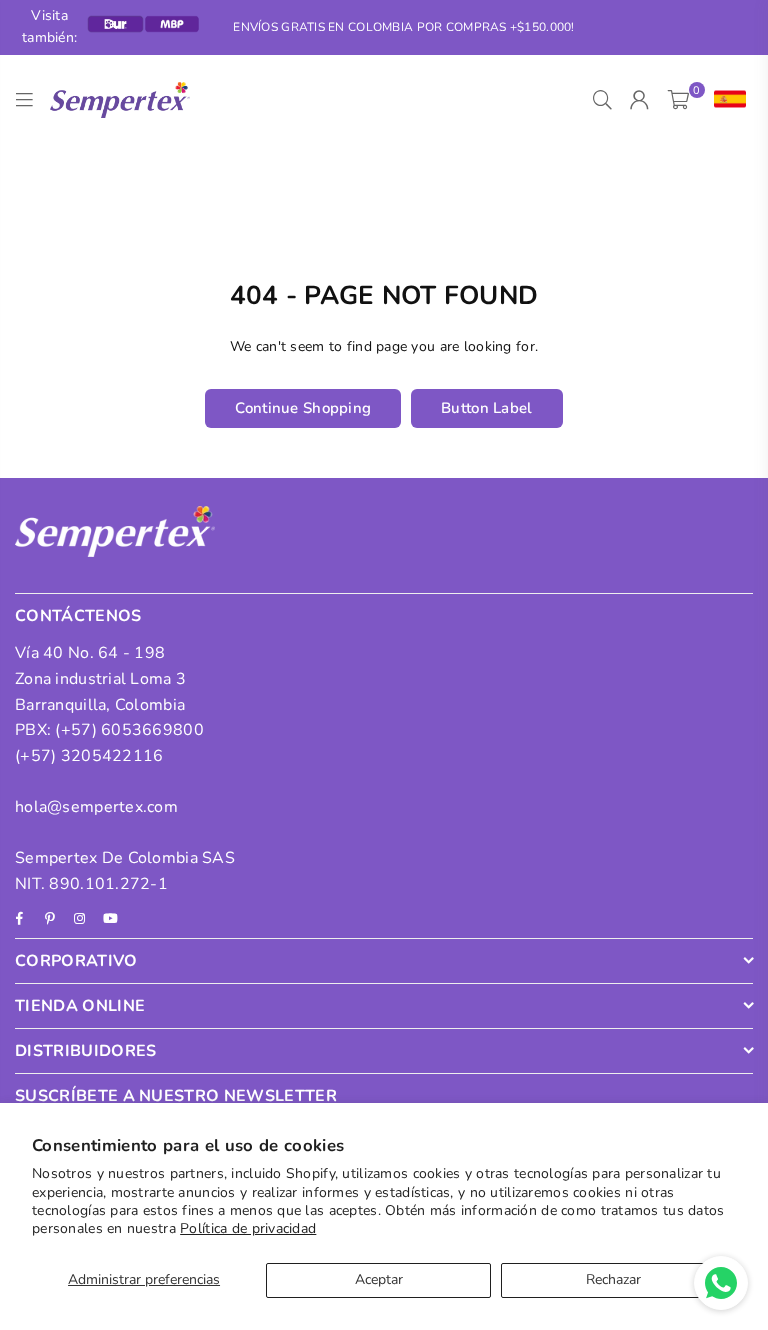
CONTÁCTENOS (78, 616)
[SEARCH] (602, 100)
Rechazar (613, 1279)
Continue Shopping (303, 408)
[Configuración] (725, 100)
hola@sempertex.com (96, 807)
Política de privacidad (248, 1228)
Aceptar (379, 1279)
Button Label (486, 408)
